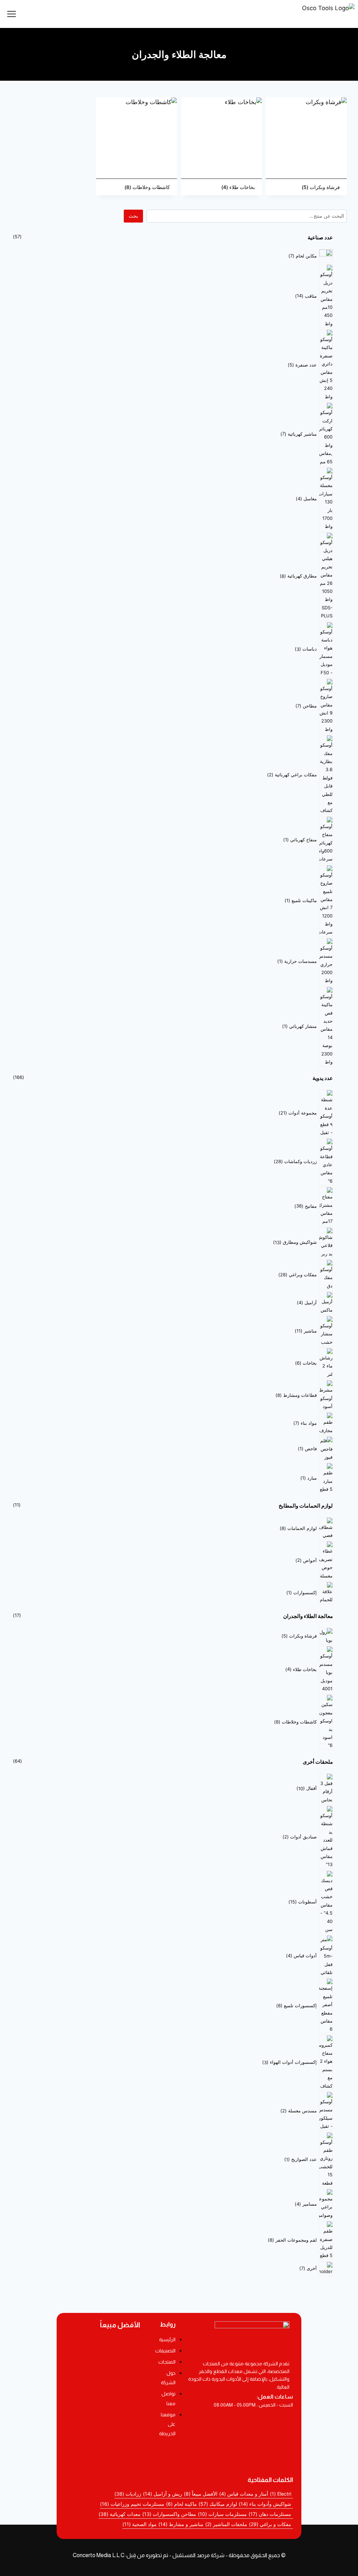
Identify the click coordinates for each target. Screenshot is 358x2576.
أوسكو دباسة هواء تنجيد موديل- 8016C (103, 2392)
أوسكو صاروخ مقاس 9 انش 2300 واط (103, 2431)
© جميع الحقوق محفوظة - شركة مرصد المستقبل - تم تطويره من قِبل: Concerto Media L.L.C (179, 2555)
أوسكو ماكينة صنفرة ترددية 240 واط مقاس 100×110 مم (103, 2373)
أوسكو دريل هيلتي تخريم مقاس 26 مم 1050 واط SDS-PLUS (103, 2453)
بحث (133, 216)
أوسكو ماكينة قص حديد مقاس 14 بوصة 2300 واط (103, 2411)
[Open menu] (12, 14)
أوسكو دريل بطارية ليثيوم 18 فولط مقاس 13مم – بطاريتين (103, 2349)
